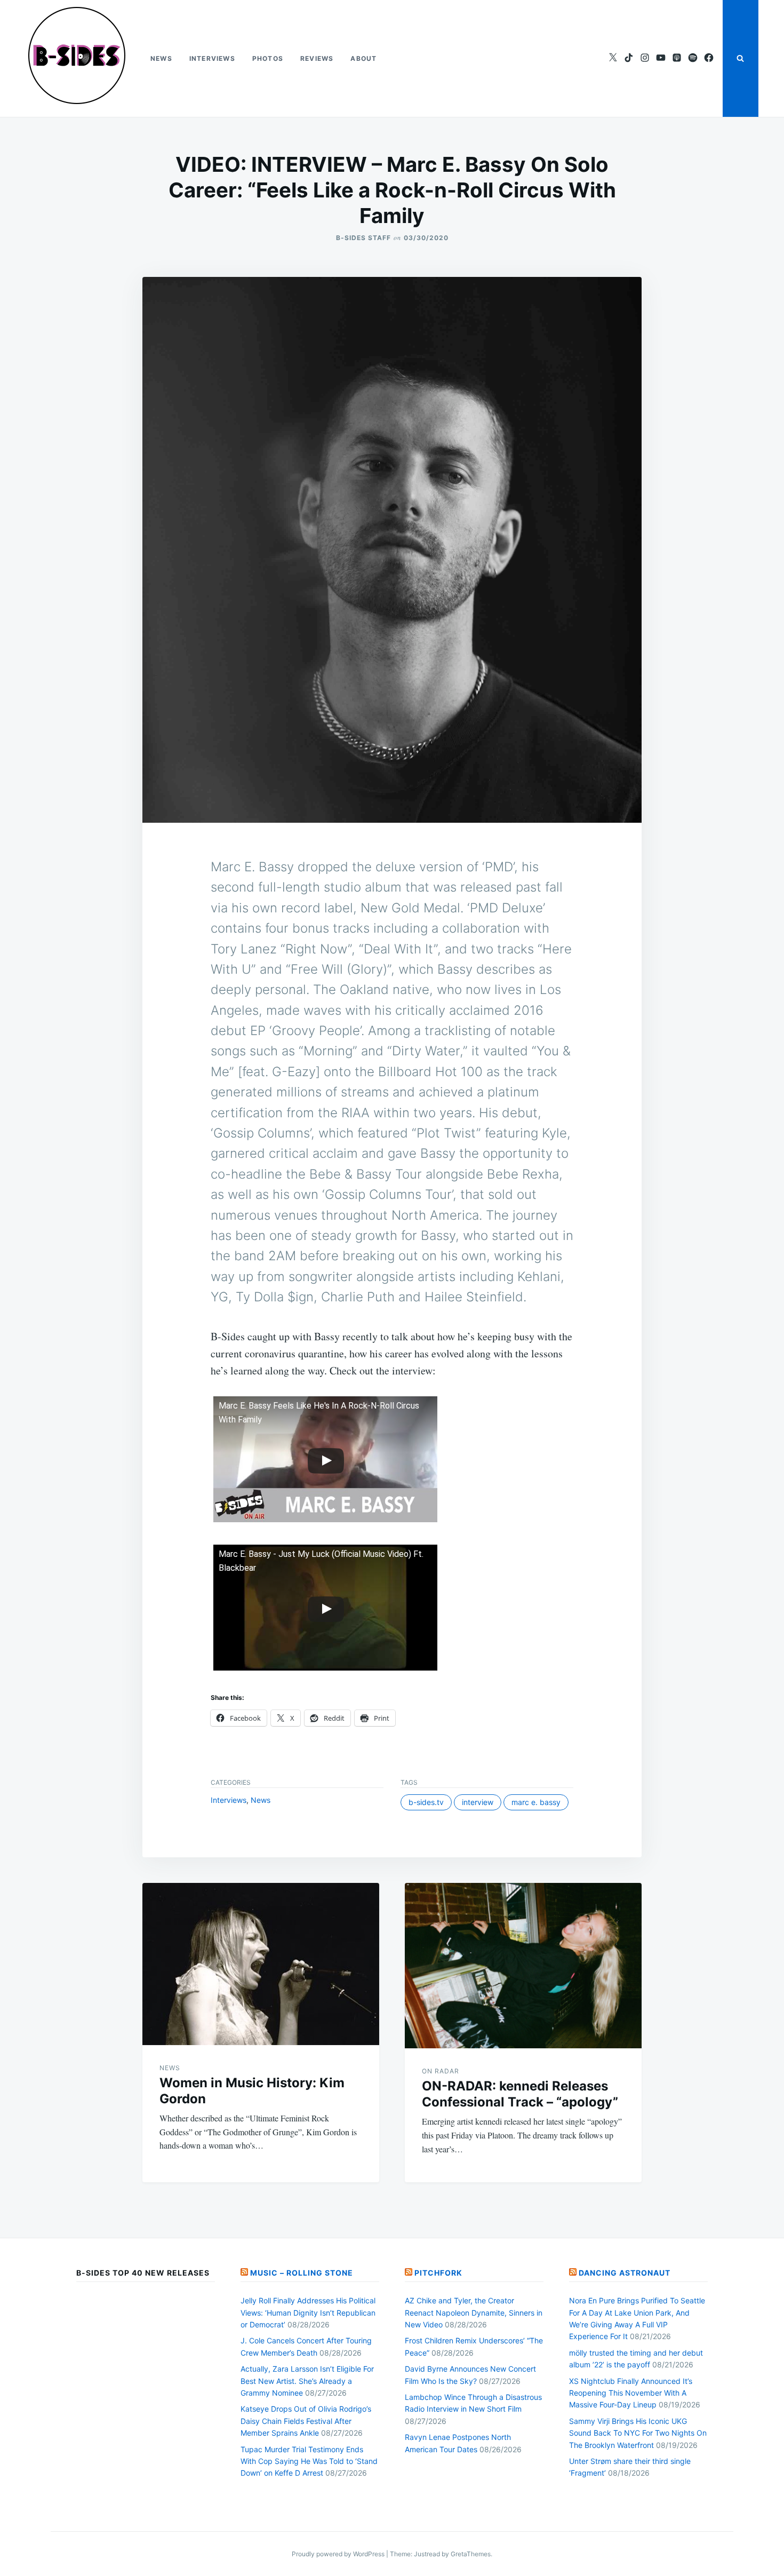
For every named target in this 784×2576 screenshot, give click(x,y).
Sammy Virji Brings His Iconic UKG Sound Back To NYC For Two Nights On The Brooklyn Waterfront (638, 2433)
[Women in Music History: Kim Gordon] (261, 1964)
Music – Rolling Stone (302, 2273)
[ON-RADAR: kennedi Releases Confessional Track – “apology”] (523, 1966)
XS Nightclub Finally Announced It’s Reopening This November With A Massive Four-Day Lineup (631, 2393)
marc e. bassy (536, 1802)
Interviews (212, 58)
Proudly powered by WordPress (339, 2554)
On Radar (441, 2071)
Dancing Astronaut (625, 2273)
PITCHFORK (438, 2273)
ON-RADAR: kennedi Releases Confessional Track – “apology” (520, 2094)
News (161, 58)
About (363, 58)
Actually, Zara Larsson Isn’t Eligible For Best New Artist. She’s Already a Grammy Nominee (307, 2381)
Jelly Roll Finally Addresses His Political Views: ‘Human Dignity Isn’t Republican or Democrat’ (308, 2312)
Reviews (317, 58)
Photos (268, 58)
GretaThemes (471, 2554)
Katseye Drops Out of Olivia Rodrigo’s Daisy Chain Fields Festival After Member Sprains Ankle (306, 2421)
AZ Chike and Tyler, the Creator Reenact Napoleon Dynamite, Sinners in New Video (474, 2312)
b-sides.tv (426, 1802)
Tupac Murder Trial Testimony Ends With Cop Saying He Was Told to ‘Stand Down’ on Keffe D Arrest (309, 2461)
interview (478, 1802)
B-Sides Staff (363, 238)
